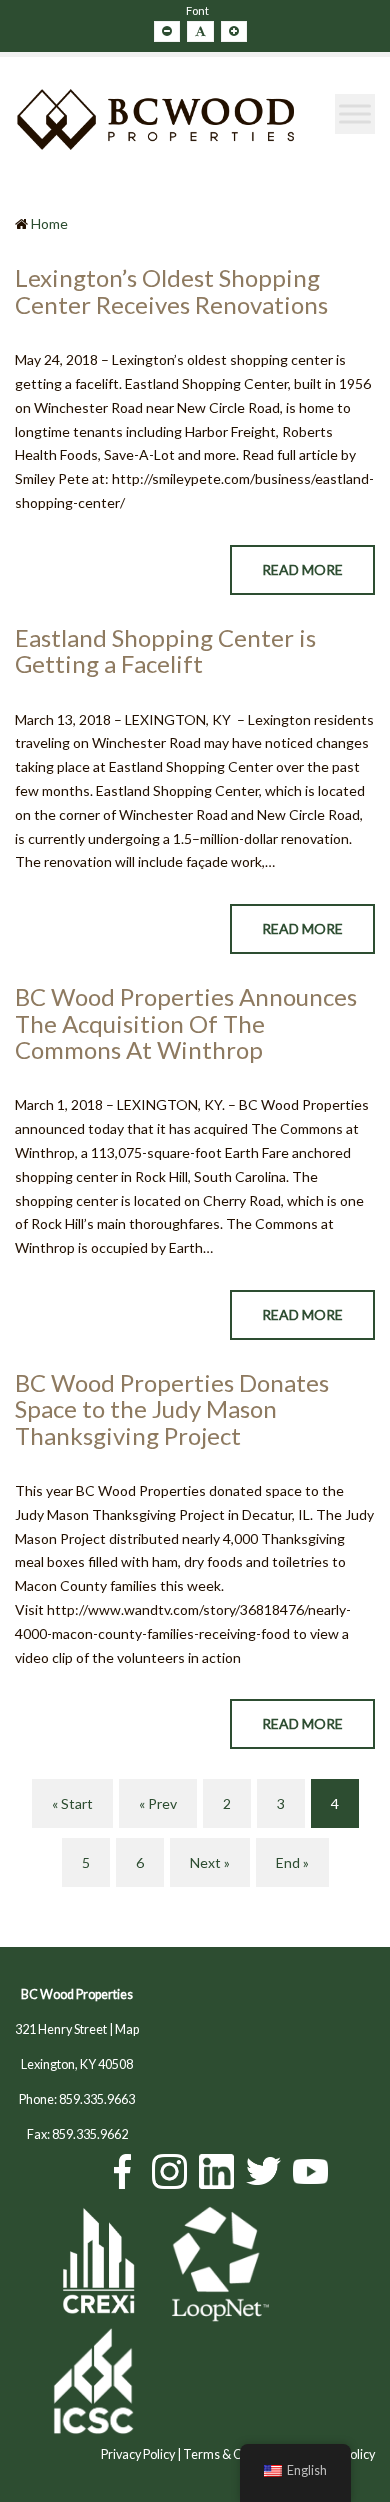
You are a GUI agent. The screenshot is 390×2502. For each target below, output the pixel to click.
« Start (72, 1803)
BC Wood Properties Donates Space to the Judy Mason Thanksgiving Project (172, 1409)
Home (49, 223)
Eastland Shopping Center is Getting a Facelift (165, 650)
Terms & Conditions (238, 2454)
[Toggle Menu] (355, 114)
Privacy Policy (138, 2454)
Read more (302, 569)
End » (292, 1862)
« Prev (158, 1803)
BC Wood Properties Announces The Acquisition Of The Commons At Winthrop (186, 1023)
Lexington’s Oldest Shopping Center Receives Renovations (171, 290)
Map (127, 2029)
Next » (210, 1862)
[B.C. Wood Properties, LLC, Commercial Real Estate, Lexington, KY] (325, 2266)
